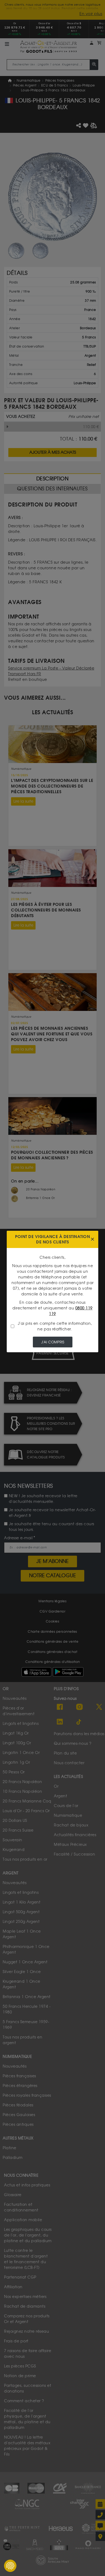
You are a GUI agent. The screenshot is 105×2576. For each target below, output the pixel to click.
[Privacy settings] (10, 2566)
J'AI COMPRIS (53, 1342)
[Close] (92, 1239)
